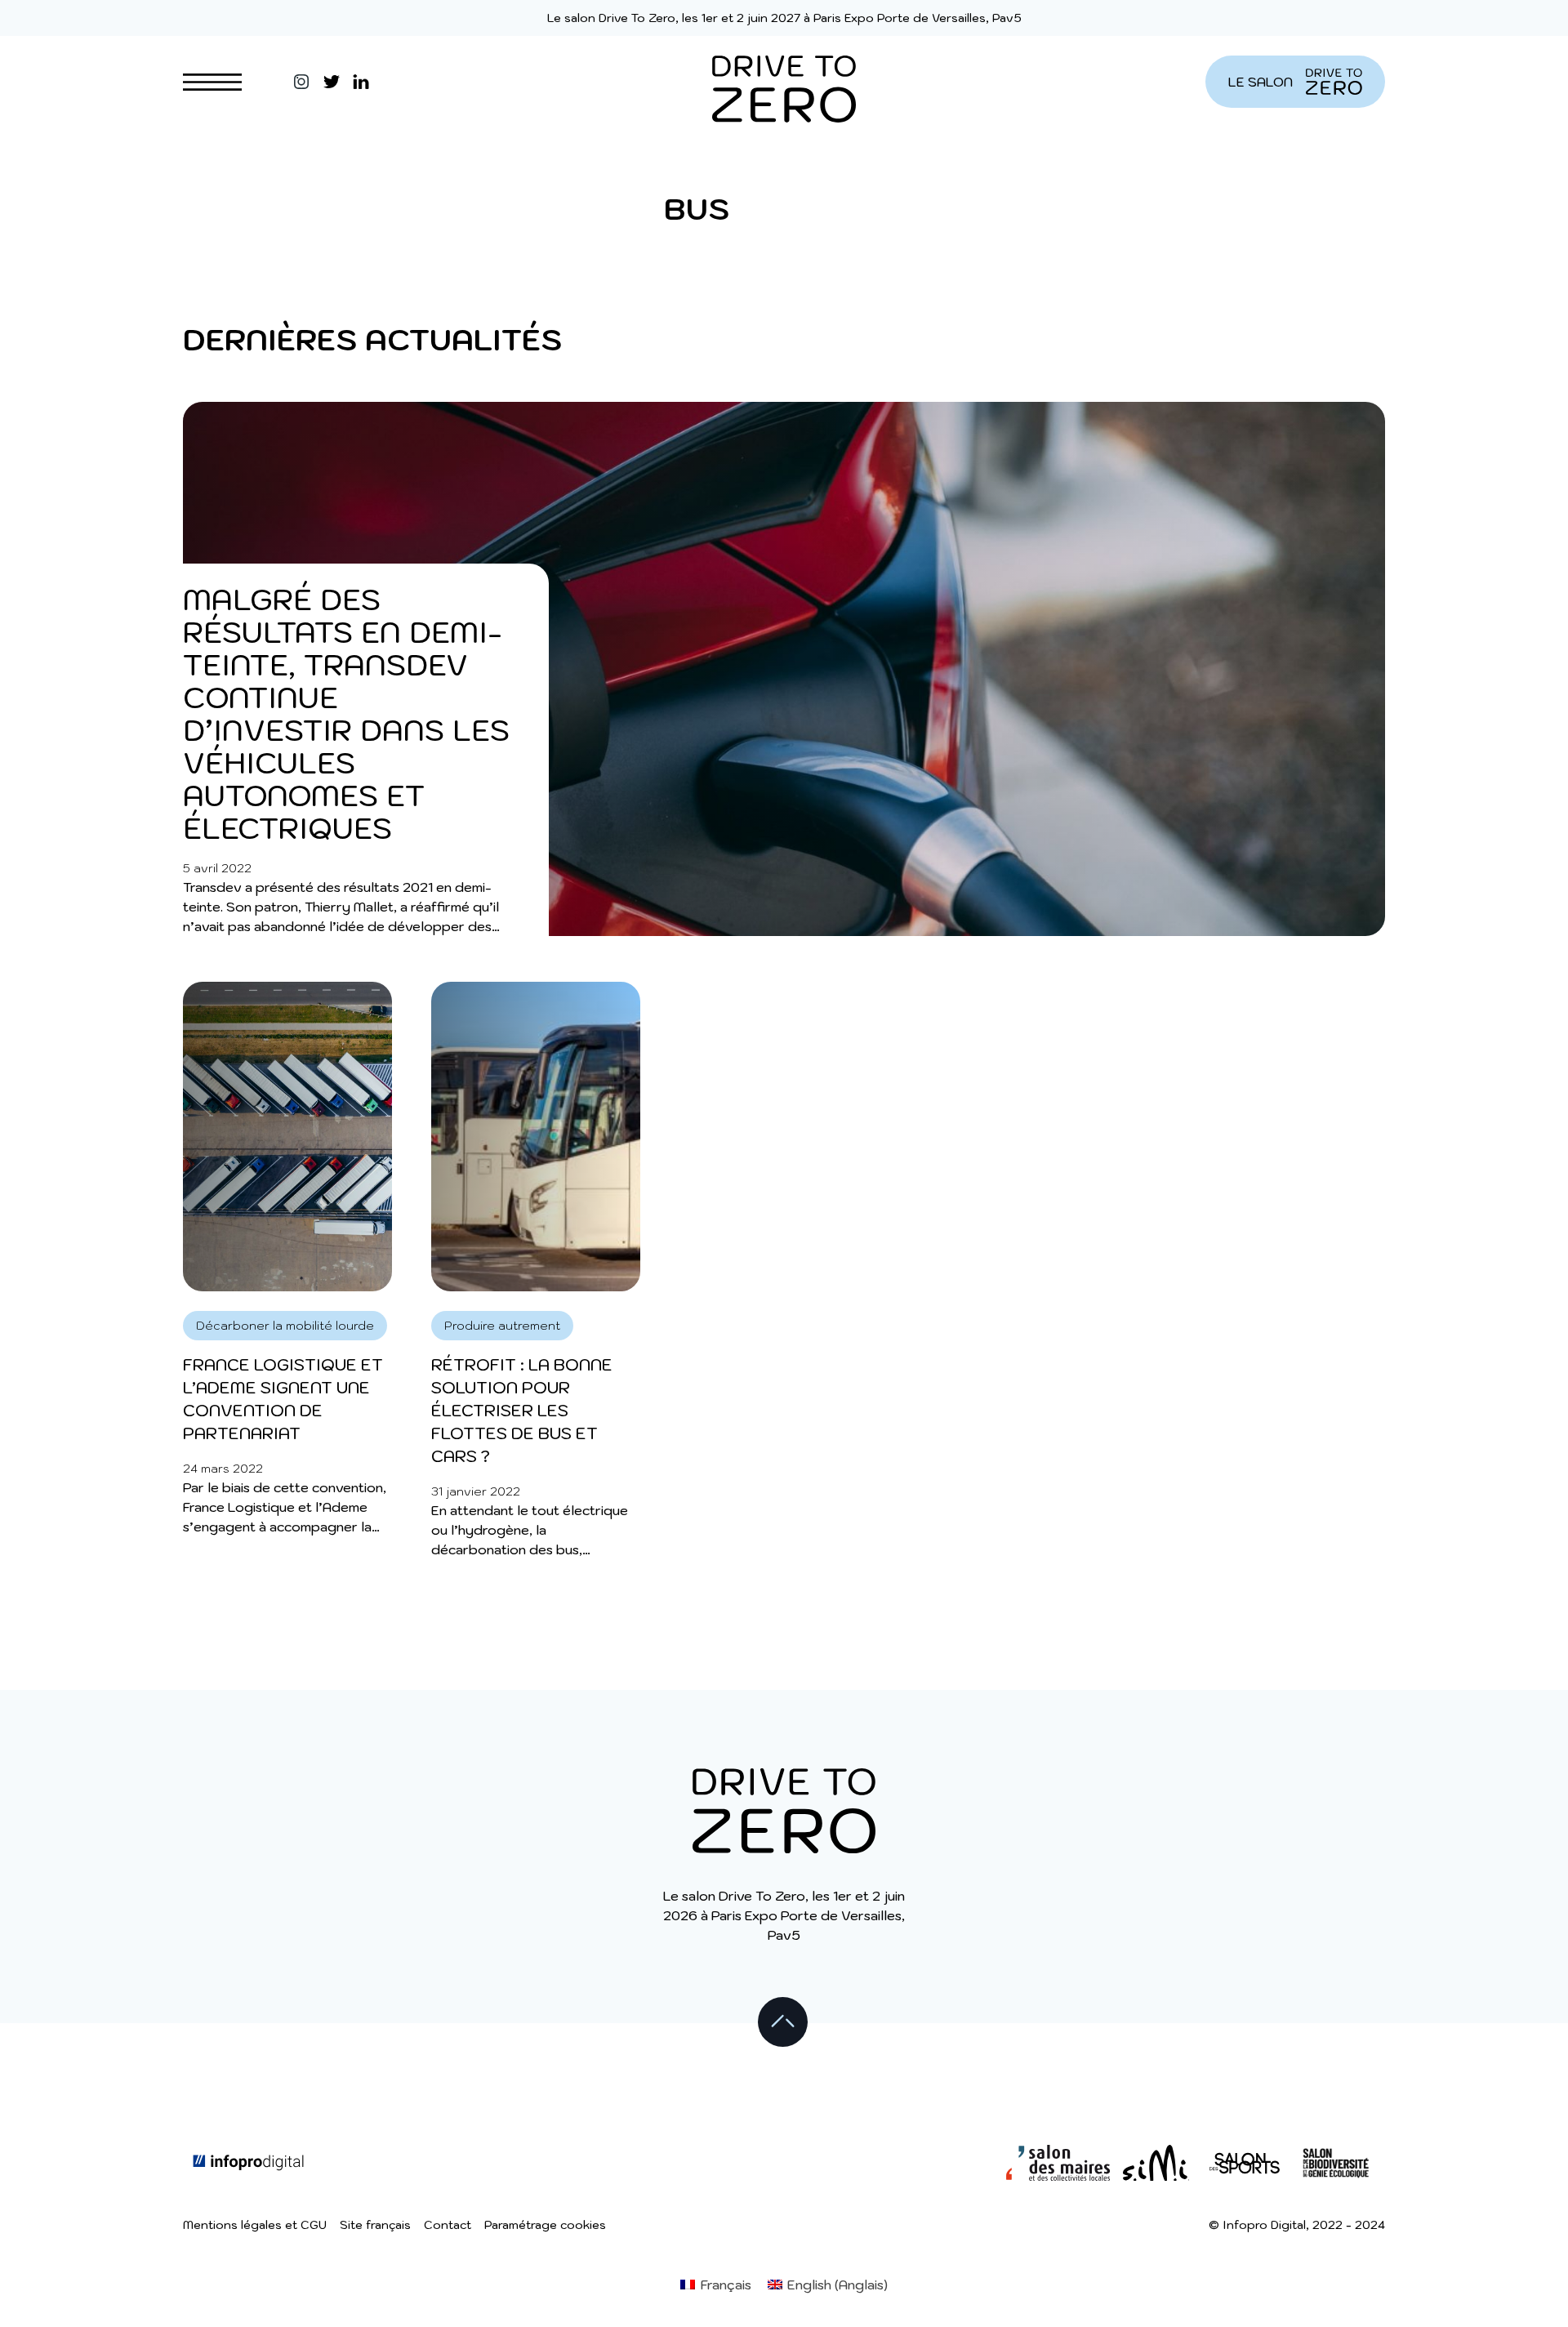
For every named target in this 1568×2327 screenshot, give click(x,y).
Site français (375, 2225)
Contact (448, 2225)
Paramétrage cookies (545, 2225)
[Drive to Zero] (784, 82)
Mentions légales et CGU (255, 2225)
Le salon (1261, 82)
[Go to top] (784, 2023)
